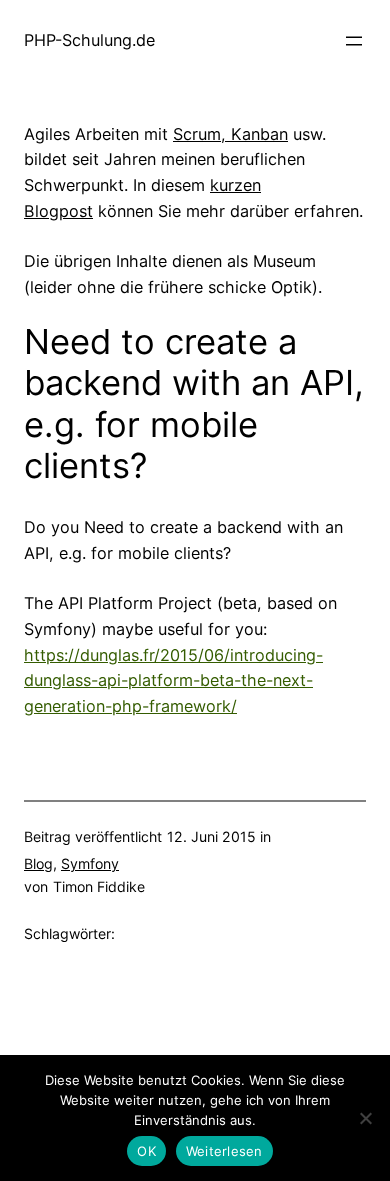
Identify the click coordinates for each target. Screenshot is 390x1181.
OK (146, 1151)
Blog (38, 863)
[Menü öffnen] (354, 41)
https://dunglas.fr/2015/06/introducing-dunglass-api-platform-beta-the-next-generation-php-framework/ (173, 681)
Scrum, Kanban (230, 134)
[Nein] (365, 1118)
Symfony (90, 863)
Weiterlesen (224, 1151)
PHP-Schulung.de (89, 40)
